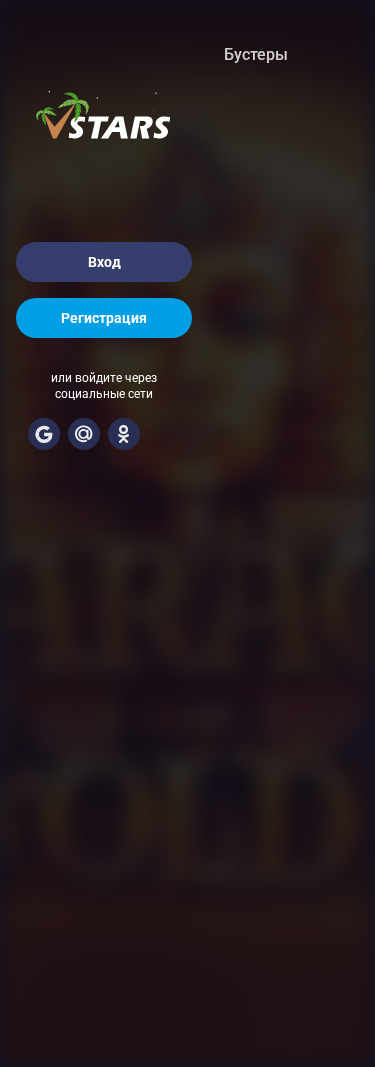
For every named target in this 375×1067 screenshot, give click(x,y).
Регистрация (104, 318)
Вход (104, 262)
